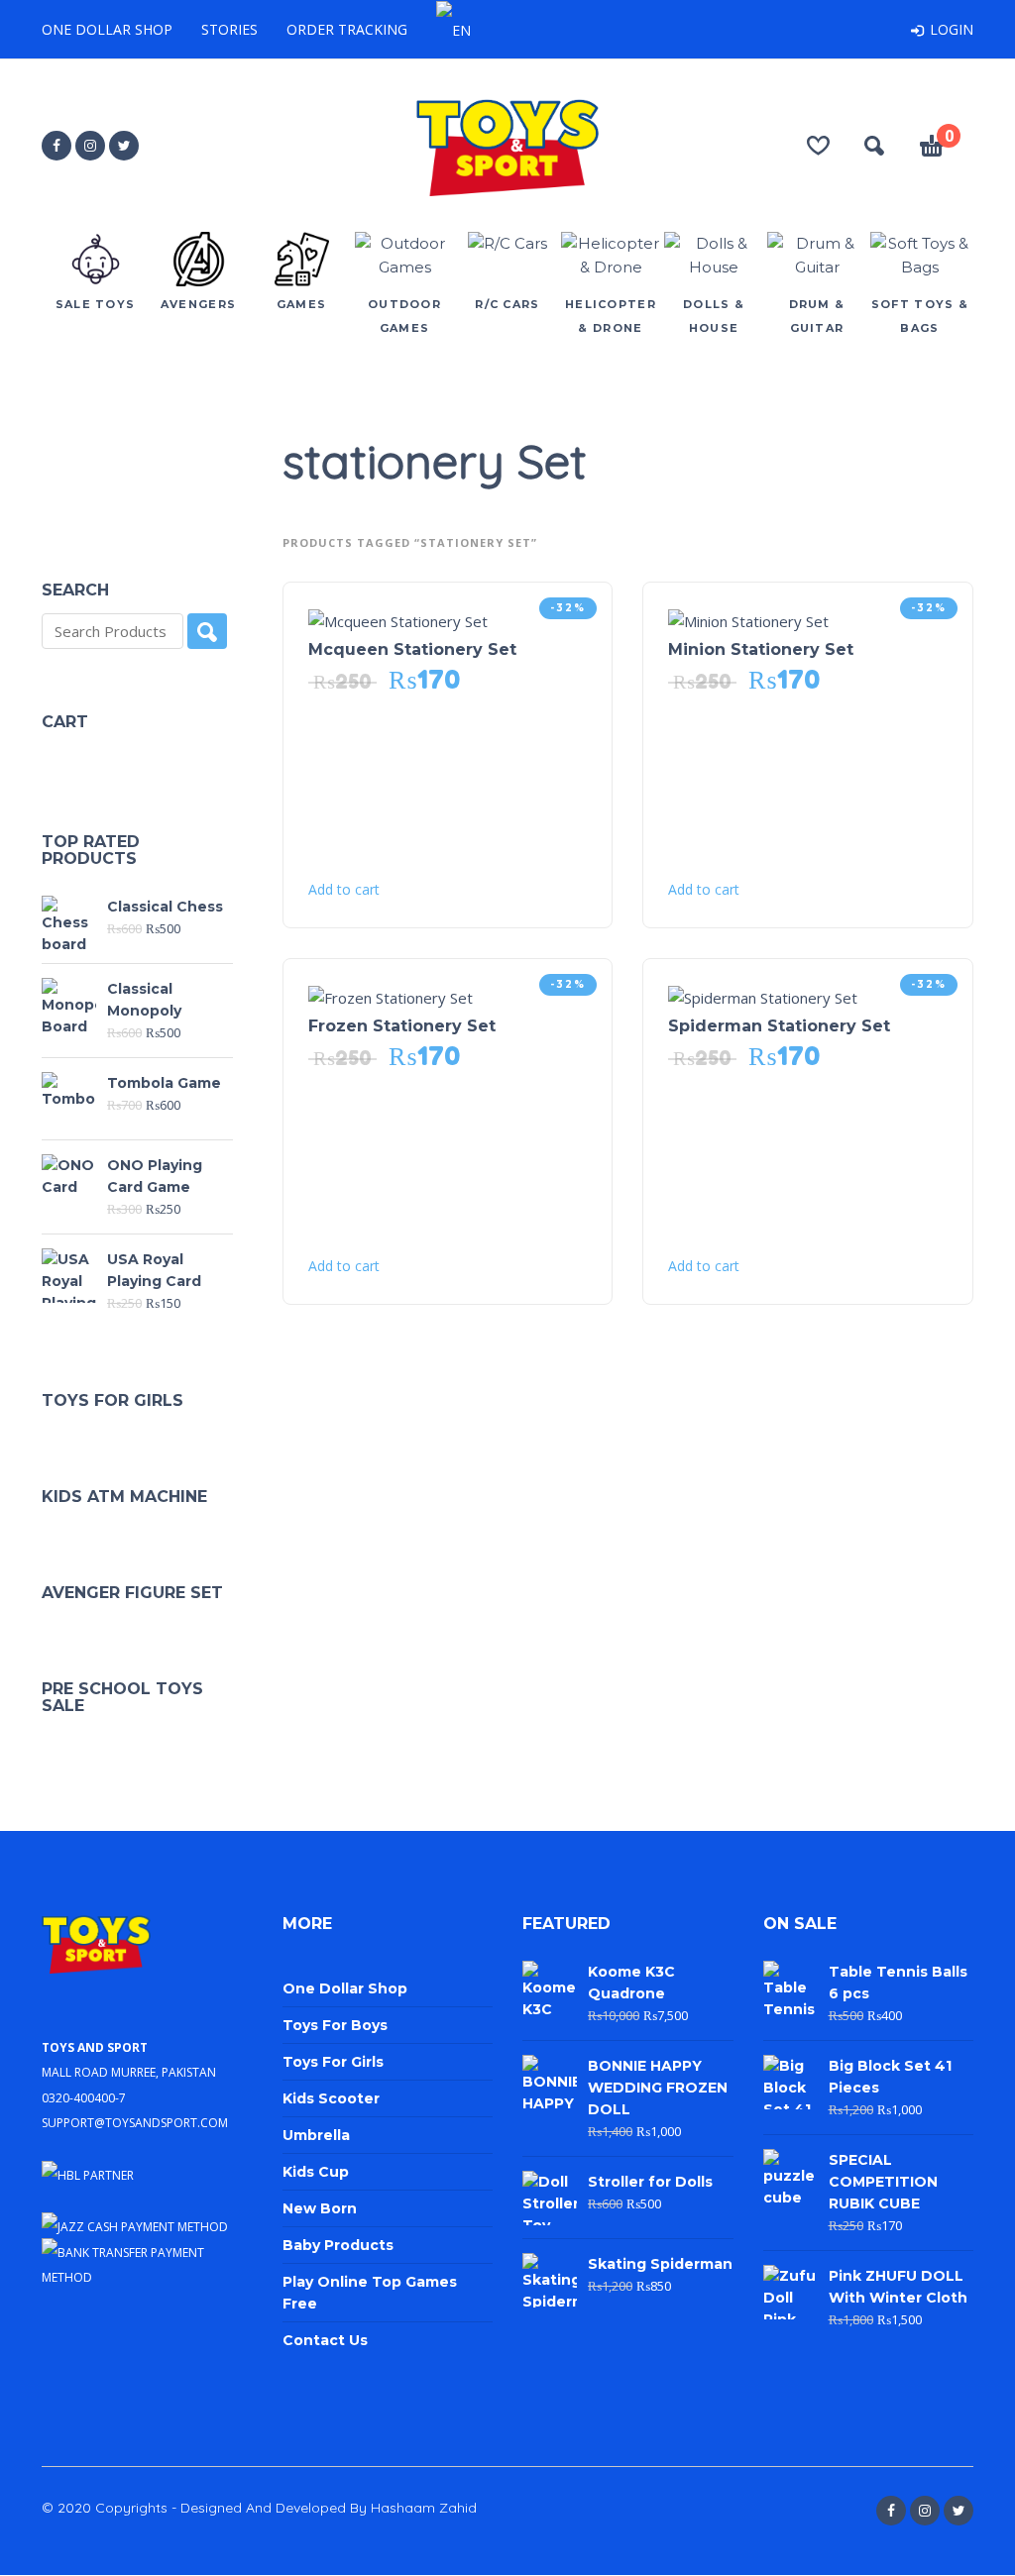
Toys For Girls (333, 2062)
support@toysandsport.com (135, 2121)
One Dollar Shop (107, 29)
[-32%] (398, 619)
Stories (229, 29)
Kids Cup (316, 2172)
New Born (320, 2208)
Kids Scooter (331, 2098)
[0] (932, 149)
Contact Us (325, 2340)
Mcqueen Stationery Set (412, 649)
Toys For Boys (335, 2025)
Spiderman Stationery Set (779, 1026)
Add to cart (344, 890)
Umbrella (316, 2135)
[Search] (207, 631)
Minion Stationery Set (761, 649)
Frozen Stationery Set (402, 1026)
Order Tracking (347, 29)
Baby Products (338, 2245)
